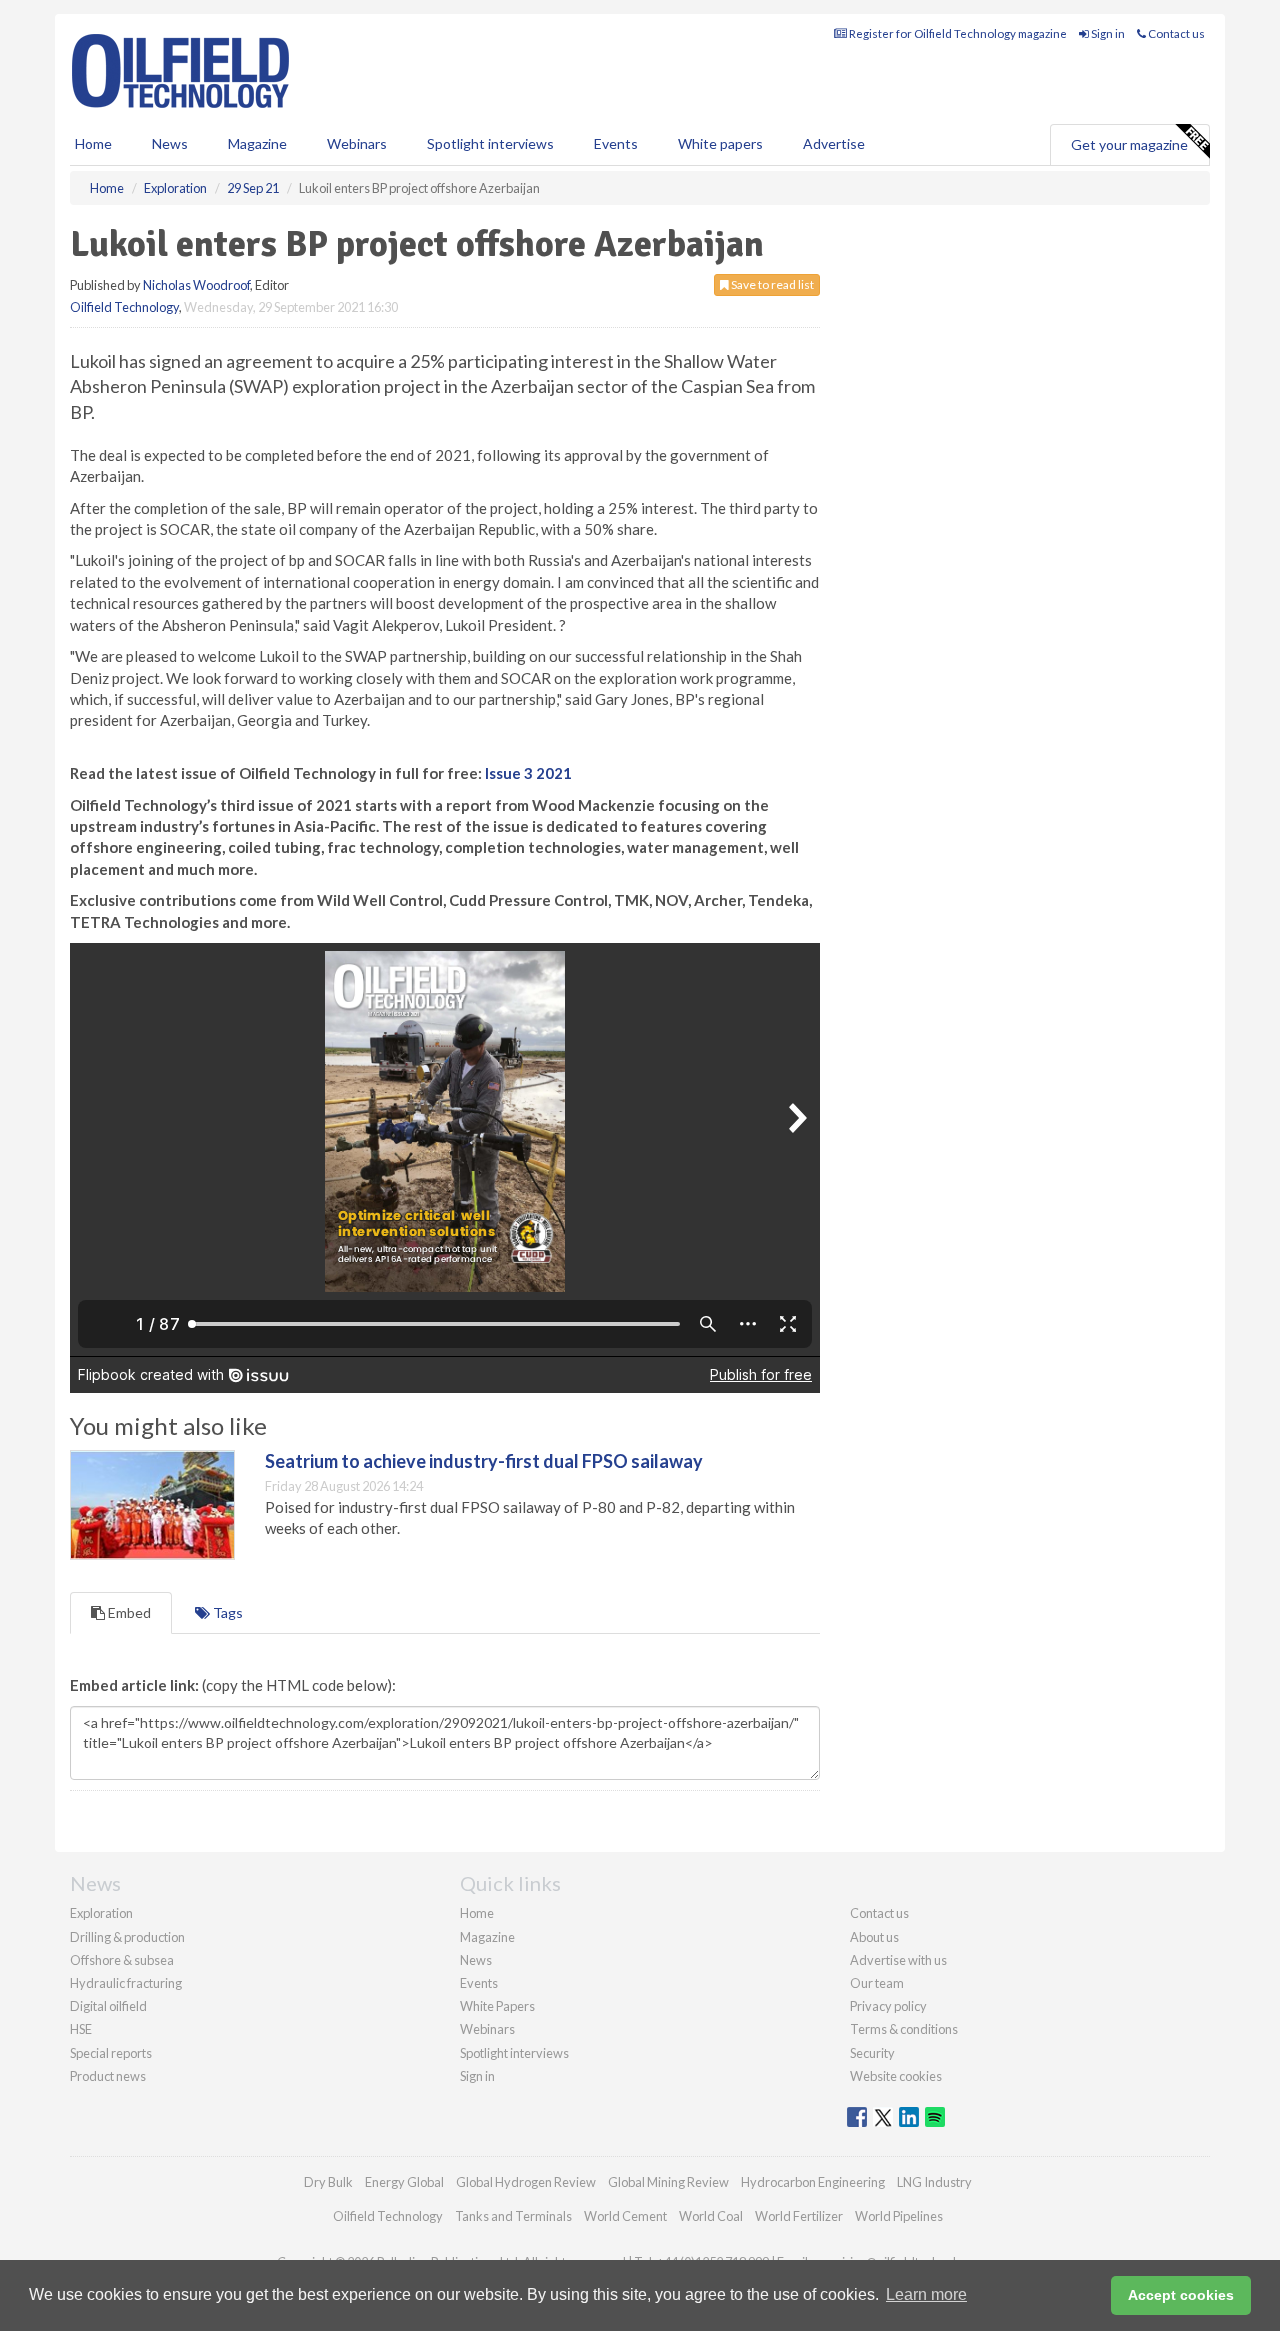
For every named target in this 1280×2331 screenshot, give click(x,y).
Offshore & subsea (122, 1960)
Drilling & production (127, 1937)
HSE (81, 2029)
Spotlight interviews (490, 143)
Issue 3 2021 (528, 773)
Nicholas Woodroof (196, 285)
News (476, 1960)
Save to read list (771, 284)
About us (874, 1937)
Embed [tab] (128, 1612)
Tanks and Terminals (513, 2216)
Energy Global (404, 2182)
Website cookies (896, 2076)
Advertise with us (898, 1960)
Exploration (101, 1913)
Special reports (111, 2053)
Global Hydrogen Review (526, 2182)
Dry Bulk (328, 2182)
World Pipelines (899, 2216)
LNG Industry (934, 2182)
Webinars (357, 143)
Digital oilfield (108, 2006)
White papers (720, 143)
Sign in (1107, 33)
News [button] (170, 143)
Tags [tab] (226, 1612)
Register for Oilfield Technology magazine (957, 33)
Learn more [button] (926, 2294)
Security (872, 2053)
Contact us (1175, 33)
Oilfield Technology (124, 307)
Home (93, 143)
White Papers (497, 2006)
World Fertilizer (799, 2216)
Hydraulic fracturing (126, 1983)
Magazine (257, 143)
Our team (877, 1983)
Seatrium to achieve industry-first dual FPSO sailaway (484, 1461)
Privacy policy (888, 2006)
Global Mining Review (668, 2182)
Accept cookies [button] (1181, 2295)
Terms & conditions (904, 2029)
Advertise (834, 143)
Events (616, 143)
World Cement (625, 2216)
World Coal (711, 2216)
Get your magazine (1129, 144)
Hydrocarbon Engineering (813, 2182)
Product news (108, 2076)
